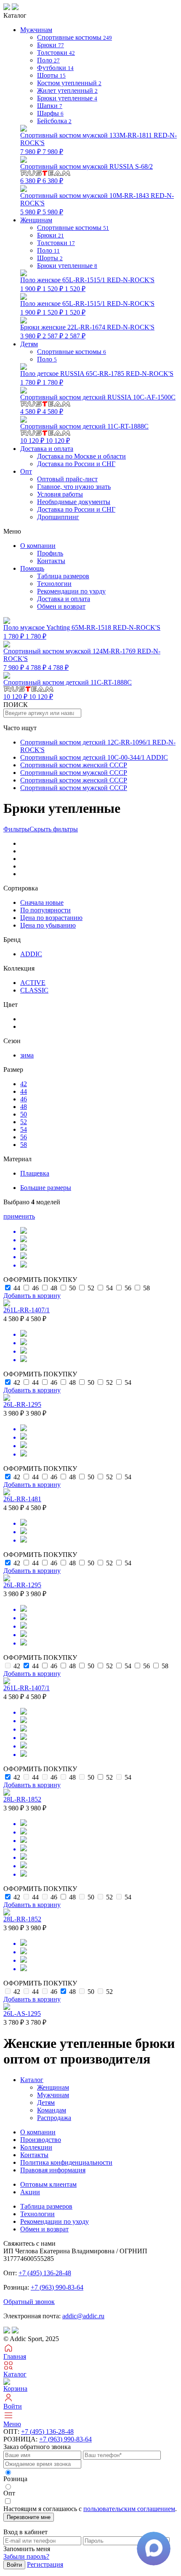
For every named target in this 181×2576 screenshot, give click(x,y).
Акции (30, 2192)
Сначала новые (42, 902)
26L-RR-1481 (22, 1499)
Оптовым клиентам (48, 2184)
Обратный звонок (29, 2302)
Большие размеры (46, 1188)
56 (24, 1137)
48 (24, 1107)
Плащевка (35, 1173)
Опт (26, 471)
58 (24, 1145)
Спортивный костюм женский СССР (74, 765)
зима (27, 1055)
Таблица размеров (63, 576)
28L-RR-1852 (22, 1799)
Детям (46, 2103)
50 (24, 1114)
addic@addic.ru (83, 2316)
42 (24, 1084)
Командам (52, 2110)
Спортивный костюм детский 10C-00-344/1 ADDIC (94, 757)
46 (24, 1099)
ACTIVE (33, 983)
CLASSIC (34, 990)
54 (24, 1129)
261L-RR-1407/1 (27, 1310)
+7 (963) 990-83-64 (57, 2287)
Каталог (32, 2080)
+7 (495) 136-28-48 (45, 2273)
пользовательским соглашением (129, 2509)
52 (24, 1122)
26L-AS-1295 (22, 2014)
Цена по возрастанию (51, 918)
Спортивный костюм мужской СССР (74, 773)
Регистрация (45, 2564)
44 (24, 1091)
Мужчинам (53, 2095)
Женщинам (53, 2087)
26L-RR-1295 (22, 1404)
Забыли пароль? (26, 2556)
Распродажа (54, 2118)
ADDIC (31, 954)
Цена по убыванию (48, 925)
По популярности (45, 910)
